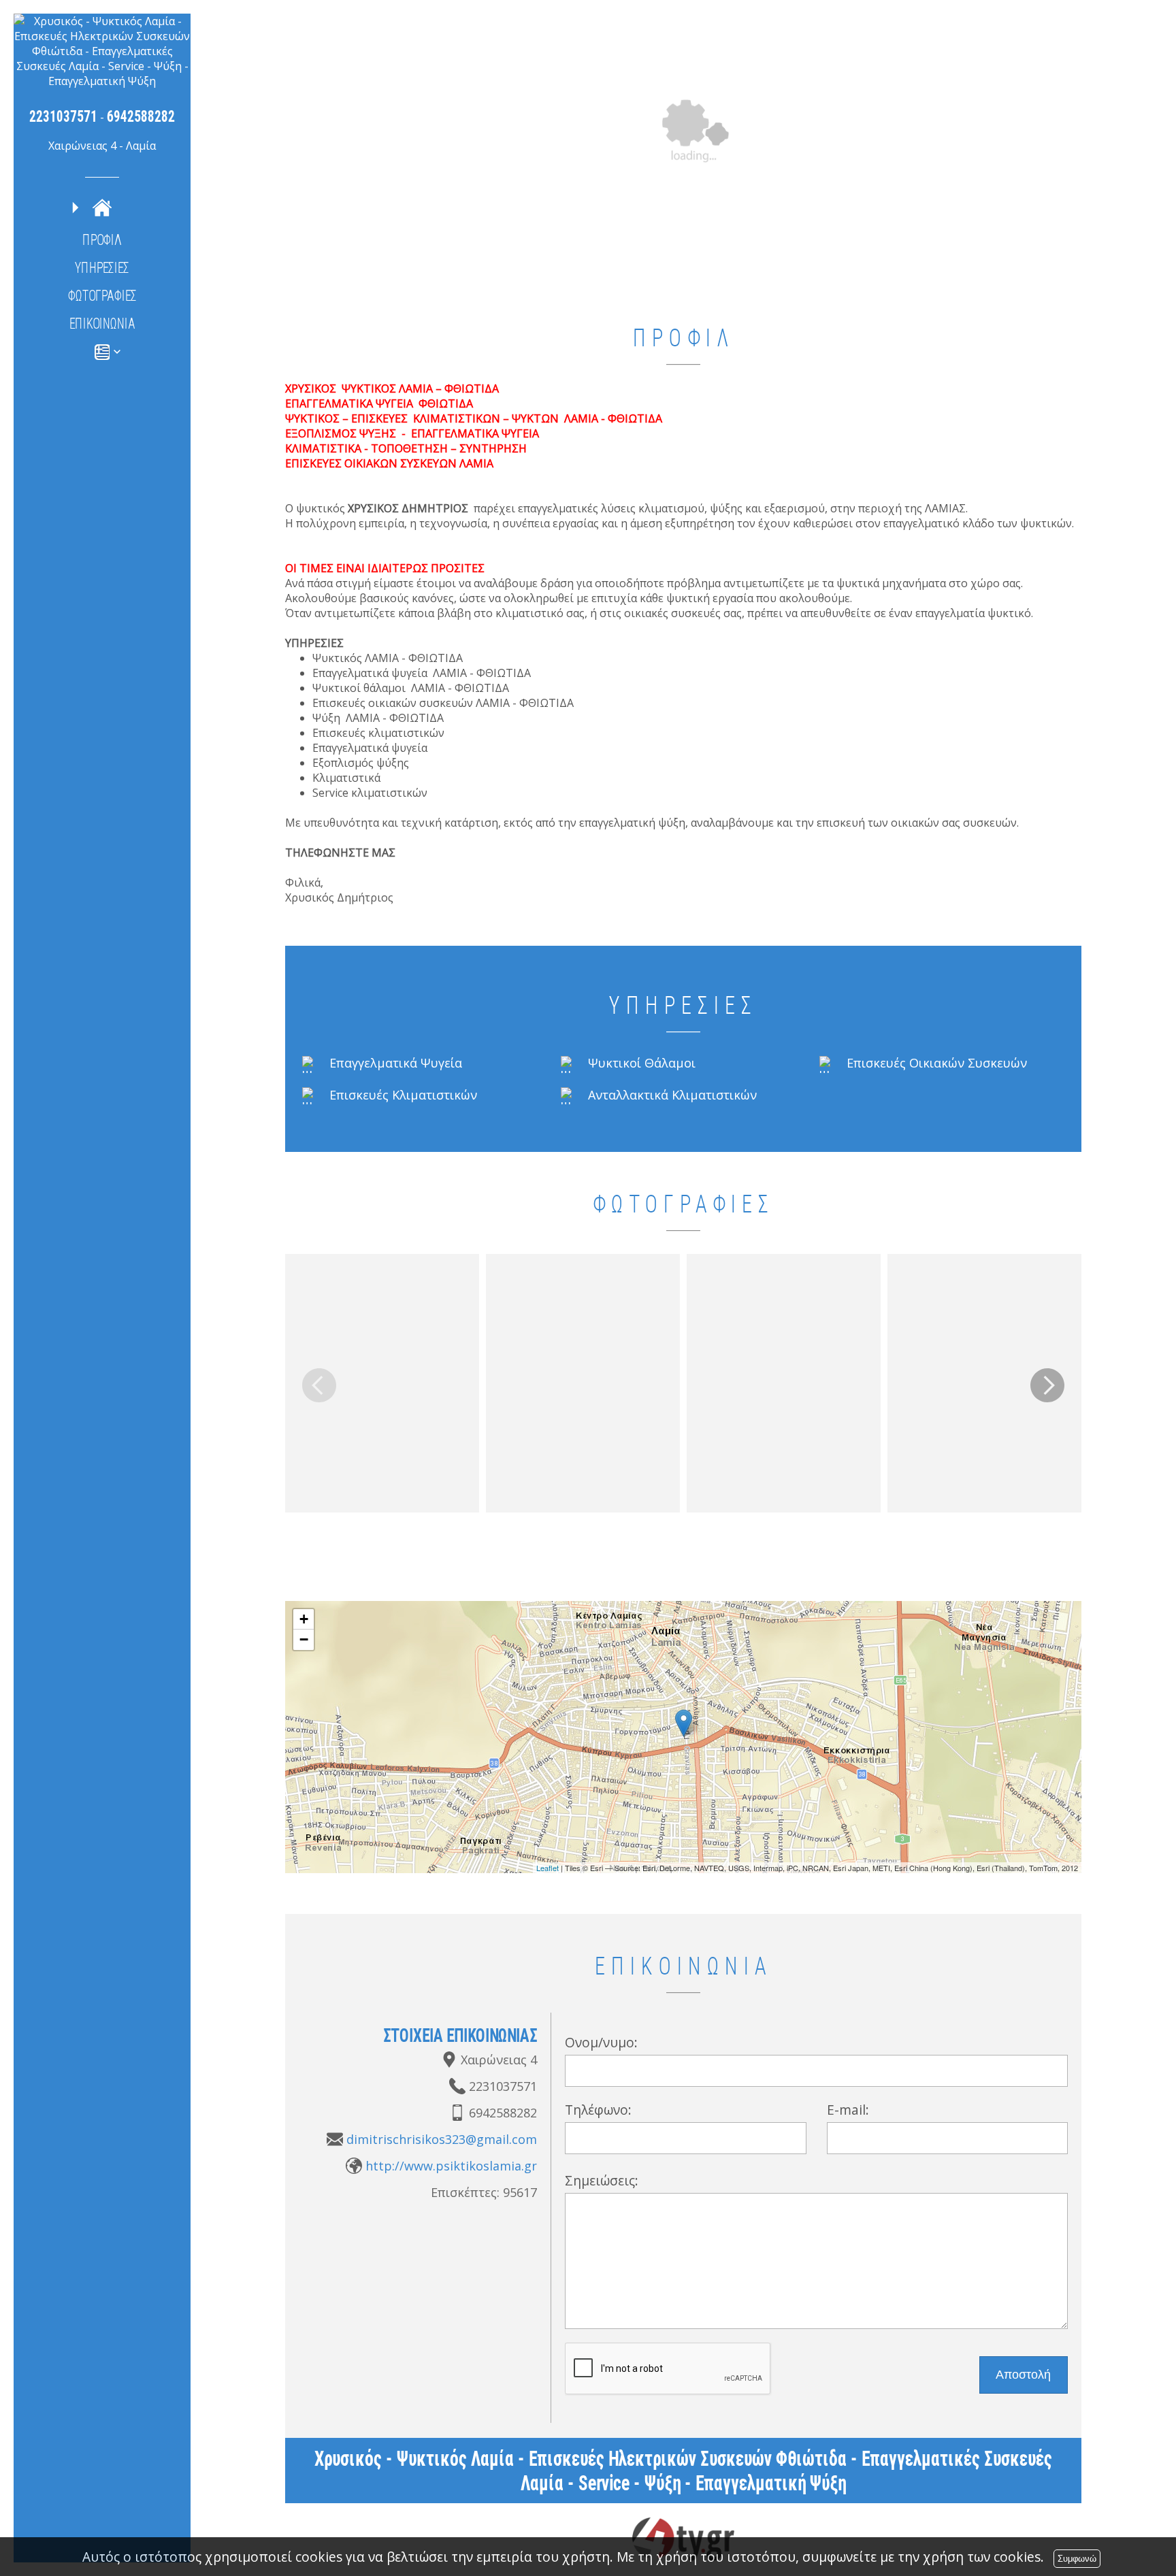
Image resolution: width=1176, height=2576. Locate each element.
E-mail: (848, 2110)
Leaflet (548, 1868)
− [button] (304, 1639)
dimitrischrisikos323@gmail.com (442, 2139)
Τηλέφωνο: (598, 2110)
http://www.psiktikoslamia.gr (451, 2166)
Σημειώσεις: (602, 2180)
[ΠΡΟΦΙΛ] (102, 208)
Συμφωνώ (1077, 2559)
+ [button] (304, 1619)
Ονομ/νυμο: (601, 2042)
